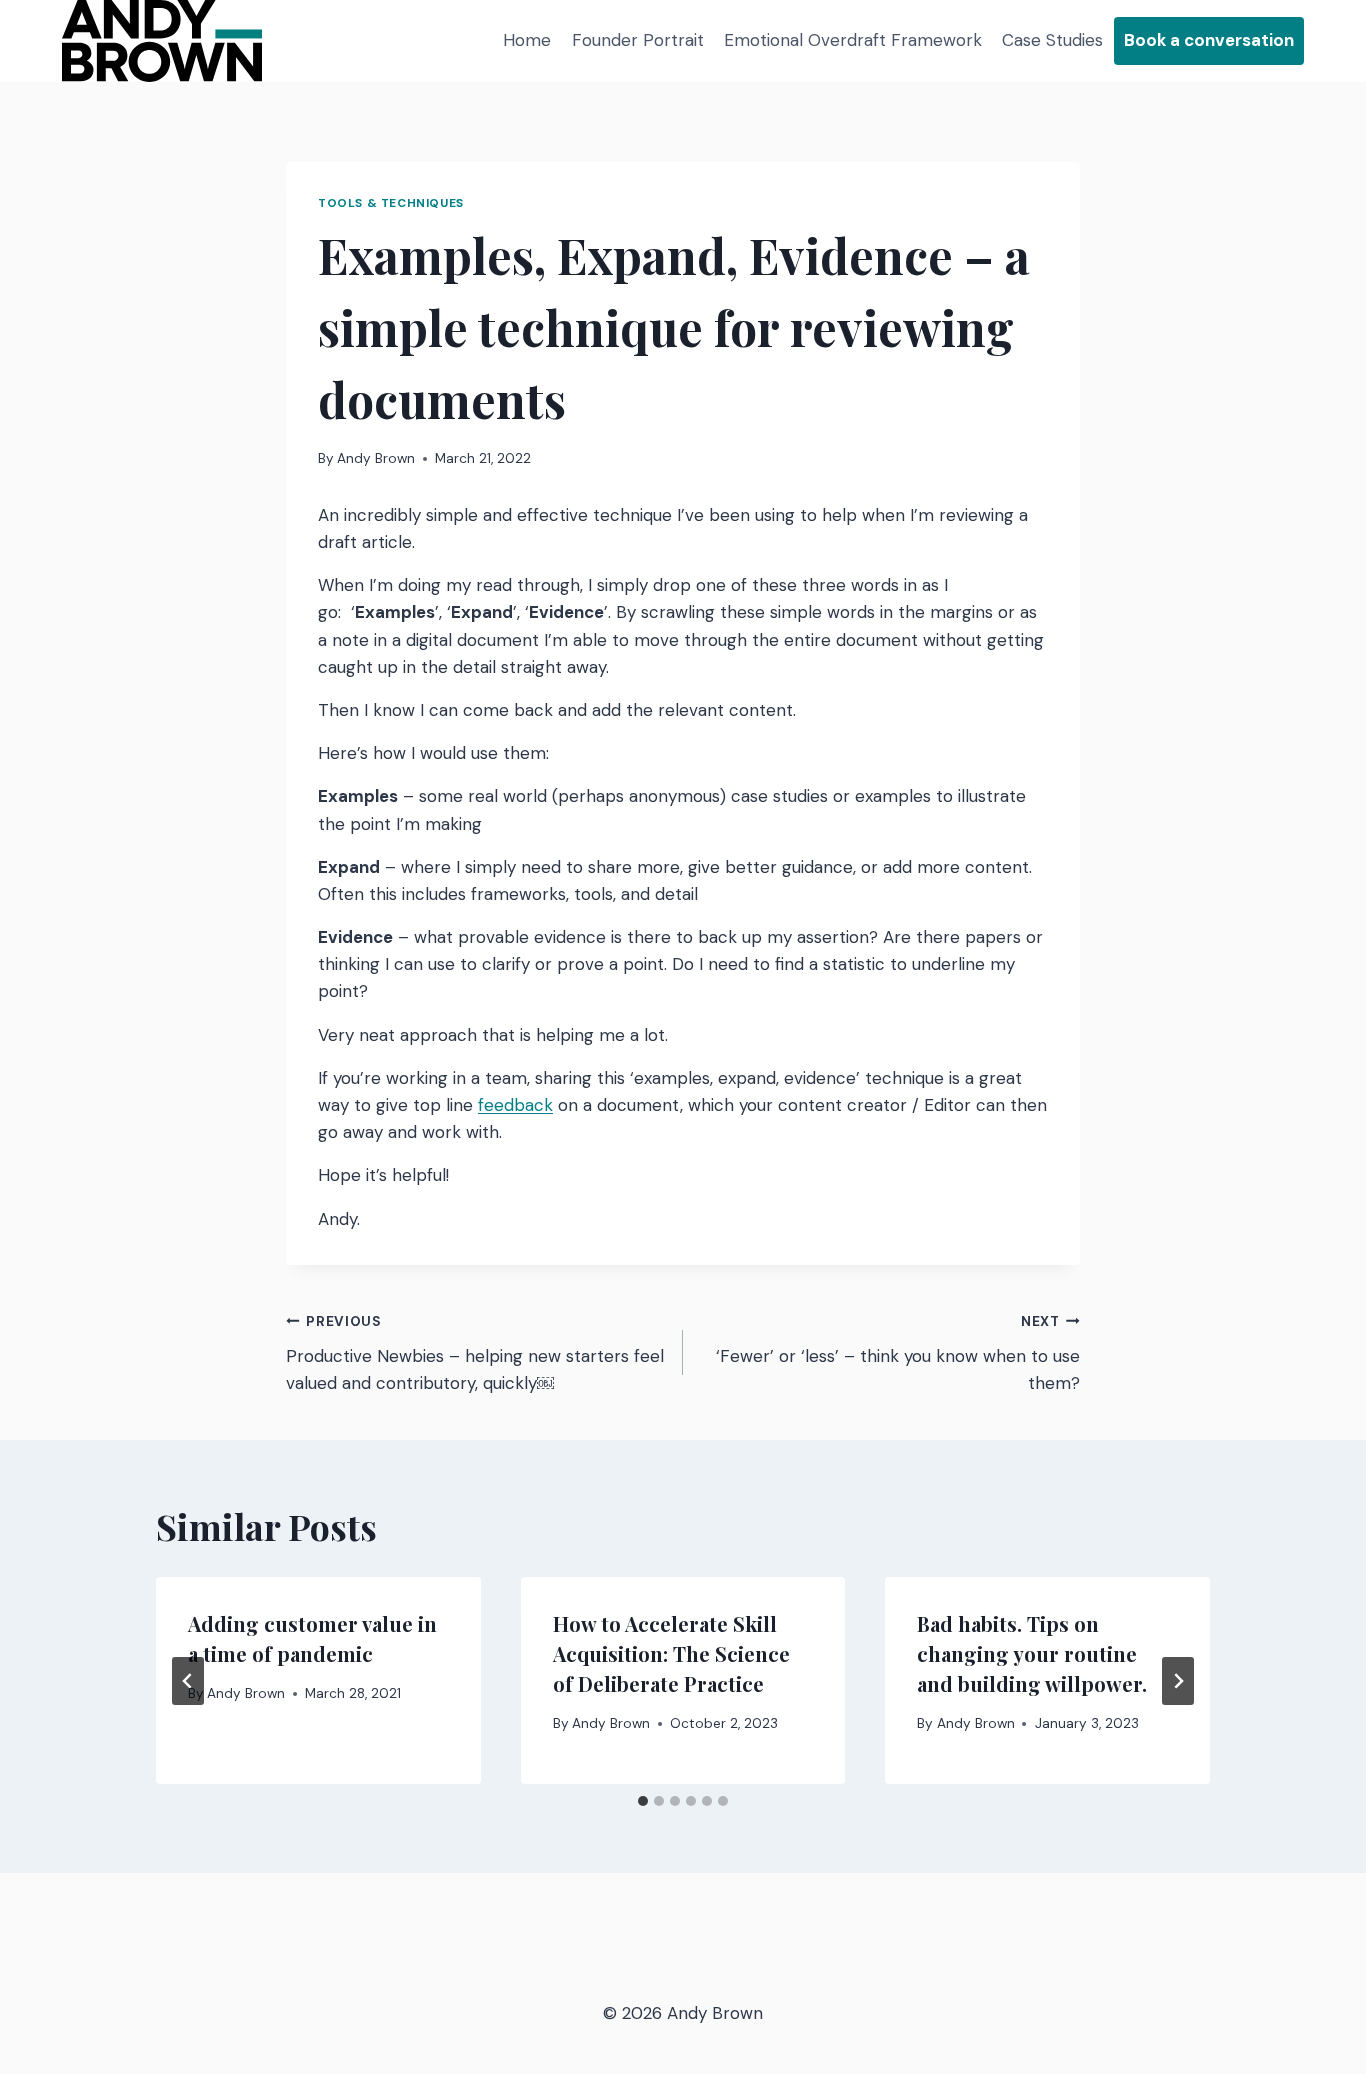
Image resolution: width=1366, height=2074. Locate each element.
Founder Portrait (638, 40)
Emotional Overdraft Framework (853, 40)
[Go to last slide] (188, 1681)
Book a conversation (1209, 40)
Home (527, 40)
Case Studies (1052, 40)
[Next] (1178, 1681)
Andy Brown (376, 458)
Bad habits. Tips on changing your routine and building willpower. (1032, 1653)
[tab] (643, 1801)
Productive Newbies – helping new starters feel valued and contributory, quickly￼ (475, 1353)
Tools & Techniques (391, 203)
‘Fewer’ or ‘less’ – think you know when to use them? (898, 1353)
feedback (515, 1105)
